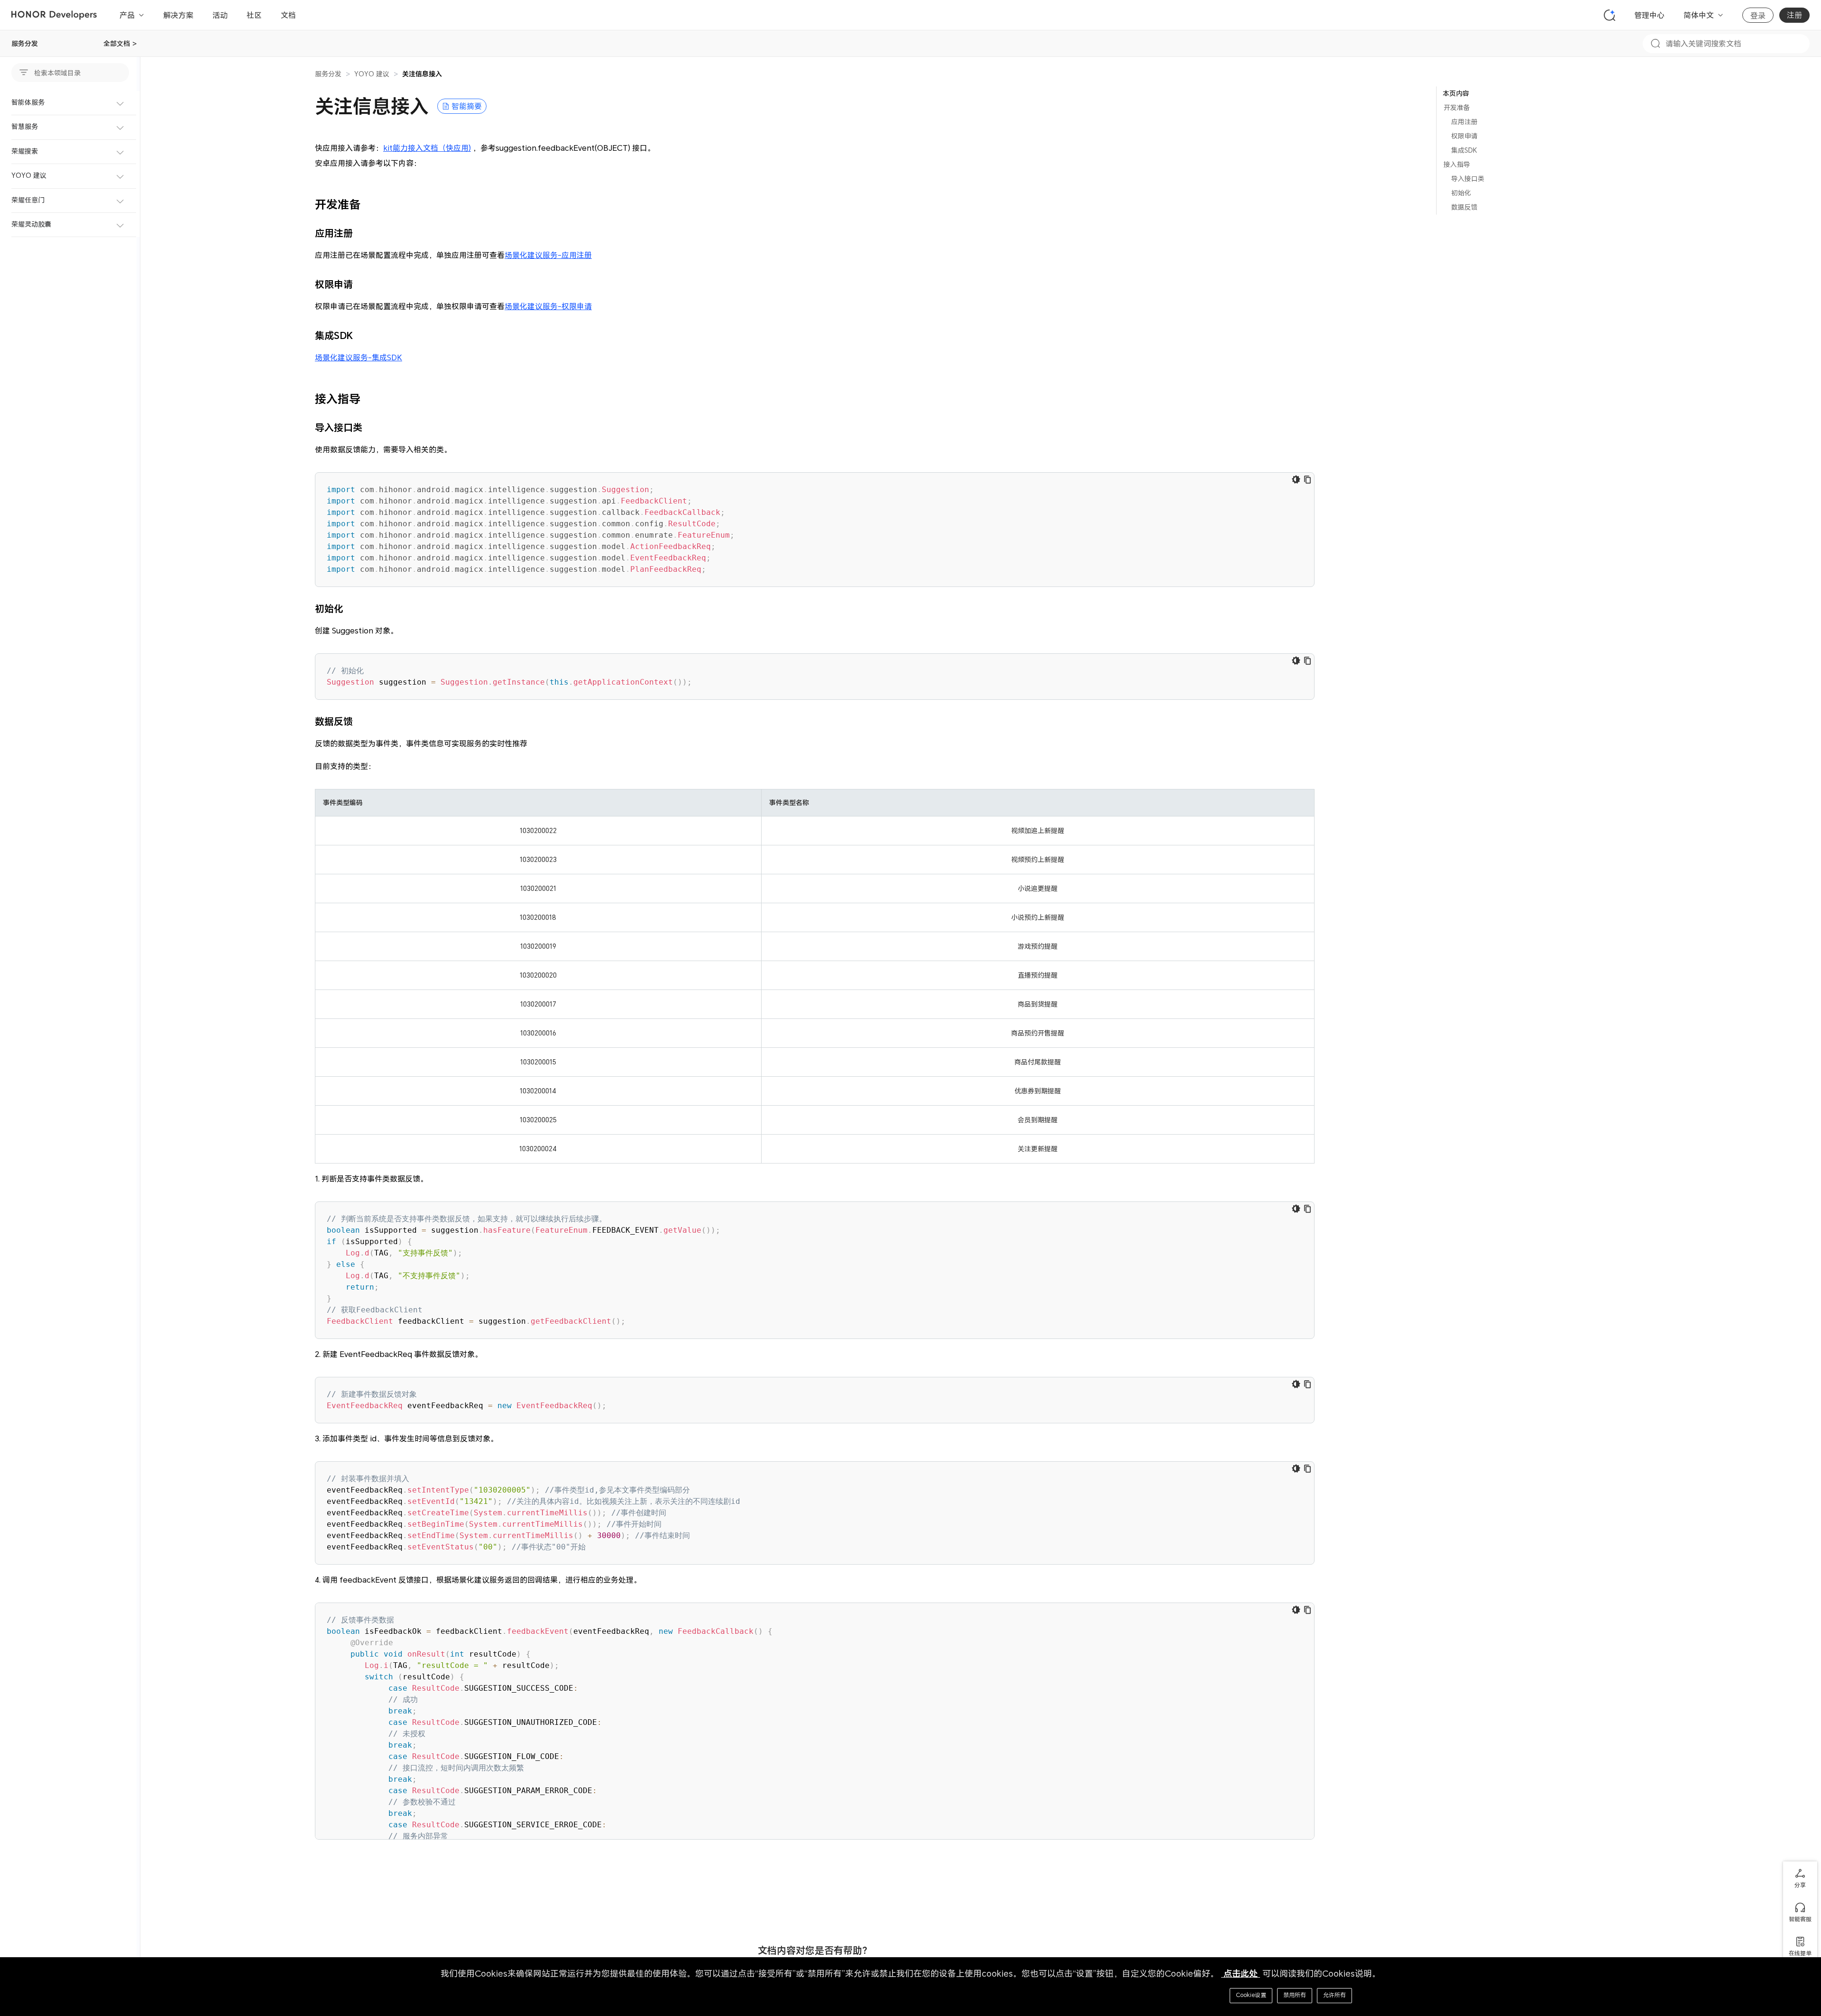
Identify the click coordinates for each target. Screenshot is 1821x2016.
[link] (422, 74)
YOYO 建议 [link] (372, 74)
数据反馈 (1464, 207)
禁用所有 (1295, 1995)
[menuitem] (70, 103)
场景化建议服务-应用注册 (548, 255)
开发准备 (1457, 107)
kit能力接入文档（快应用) (427, 148)
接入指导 (1457, 164)
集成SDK (1464, 150)
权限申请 (1464, 136)
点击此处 (1241, 1974)
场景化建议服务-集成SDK (359, 357)
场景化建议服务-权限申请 (548, 306)
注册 (1794, 15)
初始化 (1461, 193)
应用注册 (1464, 122)
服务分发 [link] (328, 74)
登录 (1758, 16)
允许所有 (1334, 1995)
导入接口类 (1468, 179)
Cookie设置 (1251, 1995)
